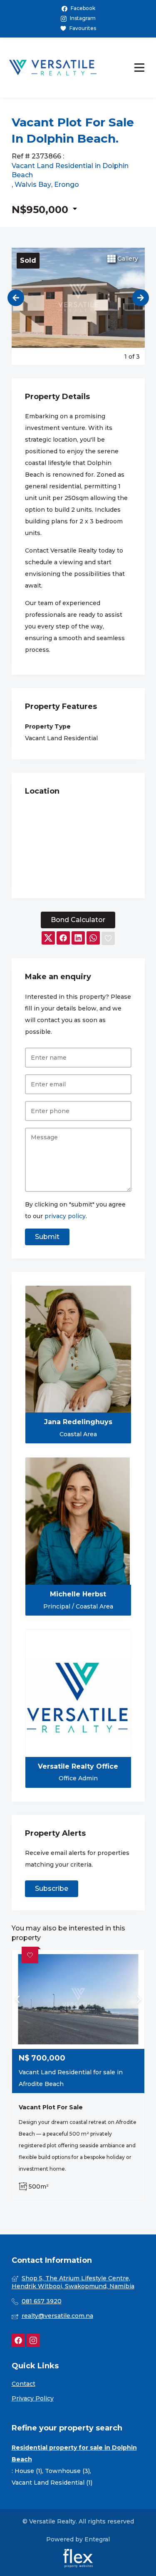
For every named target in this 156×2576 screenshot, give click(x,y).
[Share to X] (48, 939)
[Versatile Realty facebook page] (18, 2341)
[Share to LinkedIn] (78, 939)
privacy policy (65, 1216)
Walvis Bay (33, 185)
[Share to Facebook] (63, 939)
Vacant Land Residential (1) (52, 2483)
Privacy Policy (33, 2398)
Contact (24, 2384)
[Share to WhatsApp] (93, 939)
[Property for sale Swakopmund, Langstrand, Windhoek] (53, 68)
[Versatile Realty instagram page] (33, 2341)
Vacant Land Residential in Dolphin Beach (70, 170)
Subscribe (52, 1889)
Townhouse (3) (67, 2471)
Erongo (67, 185)
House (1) (28, 2471)
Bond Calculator (78, 920)
